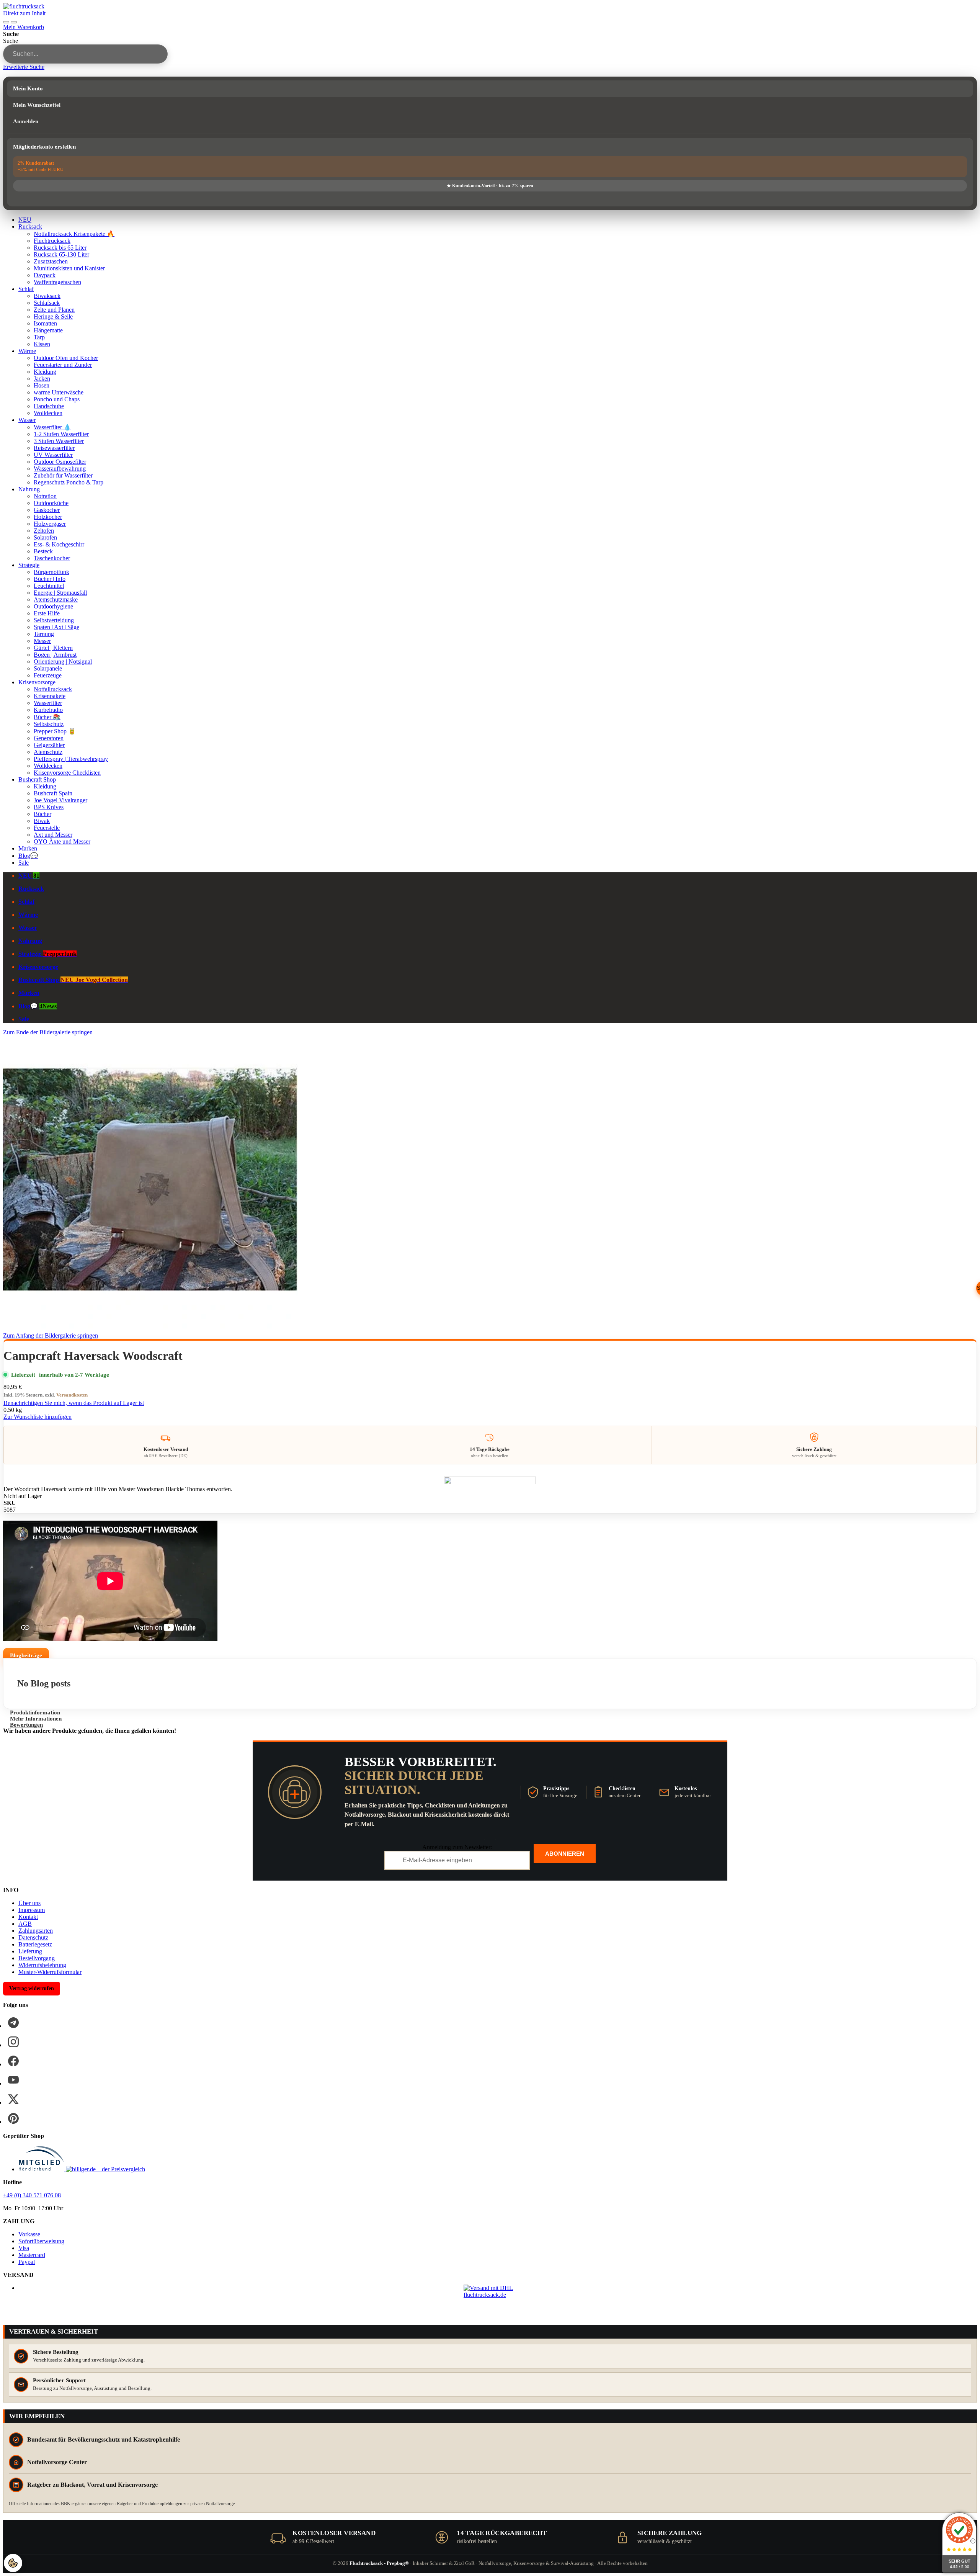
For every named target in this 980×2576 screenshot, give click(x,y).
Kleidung (45, 372)
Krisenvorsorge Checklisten (67, 773)
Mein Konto (28, 88)
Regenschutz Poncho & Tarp (69, 482)
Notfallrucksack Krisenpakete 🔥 (74, 234)
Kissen (42, 344)
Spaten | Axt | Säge (56, 627)
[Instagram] (13, 2042)
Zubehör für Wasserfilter (63, 475)
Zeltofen (44, 531)
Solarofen (45, 537)
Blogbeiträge (26, 1655)
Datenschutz (33, 1937)
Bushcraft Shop (37, 779)
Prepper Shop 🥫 (55, 731)
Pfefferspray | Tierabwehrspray (71, 759)
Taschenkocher (52, 558)
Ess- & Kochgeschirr (59, 544)
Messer (42, 641)
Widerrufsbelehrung (42, 1965)
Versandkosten (72, 1395)
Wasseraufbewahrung (60, 469)
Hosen (42, 385)
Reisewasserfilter (54, 448)
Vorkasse (29, 2234)
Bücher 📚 (47, 717)
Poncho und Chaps (57, 399)
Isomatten (45, 323)
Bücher (42, 814)
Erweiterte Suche (24, 67)
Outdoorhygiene (53, 606)
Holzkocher (48, 517)
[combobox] (85, 54)
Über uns (29, 1903)
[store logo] (24, 6)
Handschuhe (49, 406)
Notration (45, 496)
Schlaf (26, 289)
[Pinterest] (13, 2118)
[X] (13, 2099)
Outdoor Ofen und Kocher (66, 358)
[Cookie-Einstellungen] (13, 2563)
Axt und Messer (53, 835)
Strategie (29, 565)
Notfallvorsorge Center (57, 2462)
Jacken (42, 379)
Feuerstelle (47, 828)
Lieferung (30, 1951)
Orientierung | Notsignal (63, 662)
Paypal (27, 2262)
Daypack (45, 275)
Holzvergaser (50, 524)
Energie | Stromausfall (60, 593)
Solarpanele (48, 668)
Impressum (32, 1910)
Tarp (39, 337)
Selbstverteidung (54, 620)
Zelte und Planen (54, 310)
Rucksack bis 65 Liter (60, 248)
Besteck (43, 551)
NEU (25, 220)
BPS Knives (49, 807)
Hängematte (48, 330)
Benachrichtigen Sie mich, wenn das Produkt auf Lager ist (74, 1403)
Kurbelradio (48, 710)
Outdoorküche (51, 503)
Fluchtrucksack (52, 241)
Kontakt (28, 1917)
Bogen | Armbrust (55, 655)
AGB (25, 1924)
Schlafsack (47, 303)
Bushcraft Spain (53, 793)
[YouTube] (13, 2080)
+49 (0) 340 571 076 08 (32, 2195)
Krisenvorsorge (37, 682)
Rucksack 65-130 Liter (61, 254)
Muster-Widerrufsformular (50, 1972)
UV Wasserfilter (53, 455)
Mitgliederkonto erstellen (44, 147)
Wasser (27, 420)
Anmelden (26, 121)
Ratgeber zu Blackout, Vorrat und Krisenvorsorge (92, 2485)
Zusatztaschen (51, 261)
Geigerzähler (49, 745)
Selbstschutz (49, 724)
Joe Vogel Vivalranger (60, 800)
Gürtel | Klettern (53, 648)
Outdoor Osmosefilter (60, 462)
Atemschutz (48, 752)
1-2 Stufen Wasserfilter (61, 434)
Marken (28, 848)
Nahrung (29, 489)
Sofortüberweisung (41, 2241)
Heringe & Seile (53, 316)
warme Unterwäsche (59, 392)
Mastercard (32, 2255)
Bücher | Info (50, 579)
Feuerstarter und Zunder (63, 365)
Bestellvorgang (37, 1958)
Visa (24, 2248)
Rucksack (30, 227)
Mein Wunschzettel (37, 105)
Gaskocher (47, 510)
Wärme (27, 351)
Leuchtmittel (49, 586)
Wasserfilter (48, 703)
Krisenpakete (50, 696)
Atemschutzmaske (56, 599)
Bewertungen (26, 1725)
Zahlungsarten (36, 1931)
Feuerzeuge (48, 675)
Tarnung (44, 634)
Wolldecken (48, 413)
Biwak (42, 821)
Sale (24, 863)
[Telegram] (13, 2023)
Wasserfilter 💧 (52, 427)
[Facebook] (13, 2061)
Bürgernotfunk (51, 572)
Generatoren (49, 738)
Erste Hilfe (47, 613)
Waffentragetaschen (57, 282)
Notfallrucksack (53, 689)
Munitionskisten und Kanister (69, 268)
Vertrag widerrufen (32, 1988)
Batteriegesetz (35, 1944)
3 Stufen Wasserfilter (59, 441)
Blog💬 (28, 856)
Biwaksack (47, 296)
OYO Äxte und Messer (62, 841)
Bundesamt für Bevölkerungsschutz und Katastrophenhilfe (104, 2439)
